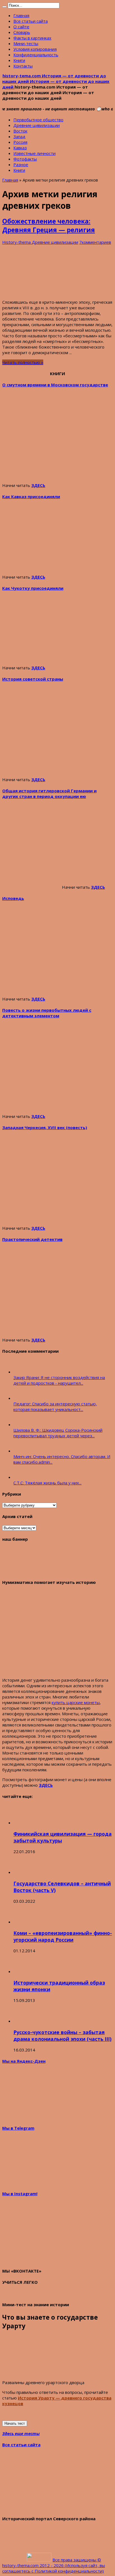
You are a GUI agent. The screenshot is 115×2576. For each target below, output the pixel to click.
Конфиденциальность (36, 55)
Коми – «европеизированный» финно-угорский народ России (63, 1936)
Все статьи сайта (31, 21)
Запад (19, 136)
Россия (20, 142)
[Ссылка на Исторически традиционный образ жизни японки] (23, 1971)
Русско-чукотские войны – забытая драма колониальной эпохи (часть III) (62, 2036)
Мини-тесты (26, 43)
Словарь (22, 32)
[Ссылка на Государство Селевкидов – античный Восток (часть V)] (23, 1872)
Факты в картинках (32, 38)
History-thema (17, 242)
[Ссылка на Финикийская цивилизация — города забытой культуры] (23, 1823)
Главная (21, 15)
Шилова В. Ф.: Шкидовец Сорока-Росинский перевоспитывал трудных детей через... (58, 1433)
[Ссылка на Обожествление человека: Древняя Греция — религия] (44, 292)
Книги (19, 60)
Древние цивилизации (37, 125)
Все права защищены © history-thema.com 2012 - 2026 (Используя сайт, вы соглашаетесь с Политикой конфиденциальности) (54, 2565)
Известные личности (34, 153)
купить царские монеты (76, 1702)
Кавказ (20, 148)
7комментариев (95, 242)
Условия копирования (35, 49)
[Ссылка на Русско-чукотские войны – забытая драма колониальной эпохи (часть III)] (23, 2021)
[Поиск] (4, 7)
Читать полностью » (23, 362)
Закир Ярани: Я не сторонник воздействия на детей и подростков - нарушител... (59, 1380)
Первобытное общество (38, 120)
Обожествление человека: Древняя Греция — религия (49, 226)
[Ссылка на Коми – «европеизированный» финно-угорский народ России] (23, 1922)
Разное (21, 164)
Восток (20, 131)
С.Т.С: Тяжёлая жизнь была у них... (47, 1483)
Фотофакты (25, 159)
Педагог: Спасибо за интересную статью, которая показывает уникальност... (55, 1407)
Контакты (23, 66)
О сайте (21, 27)
